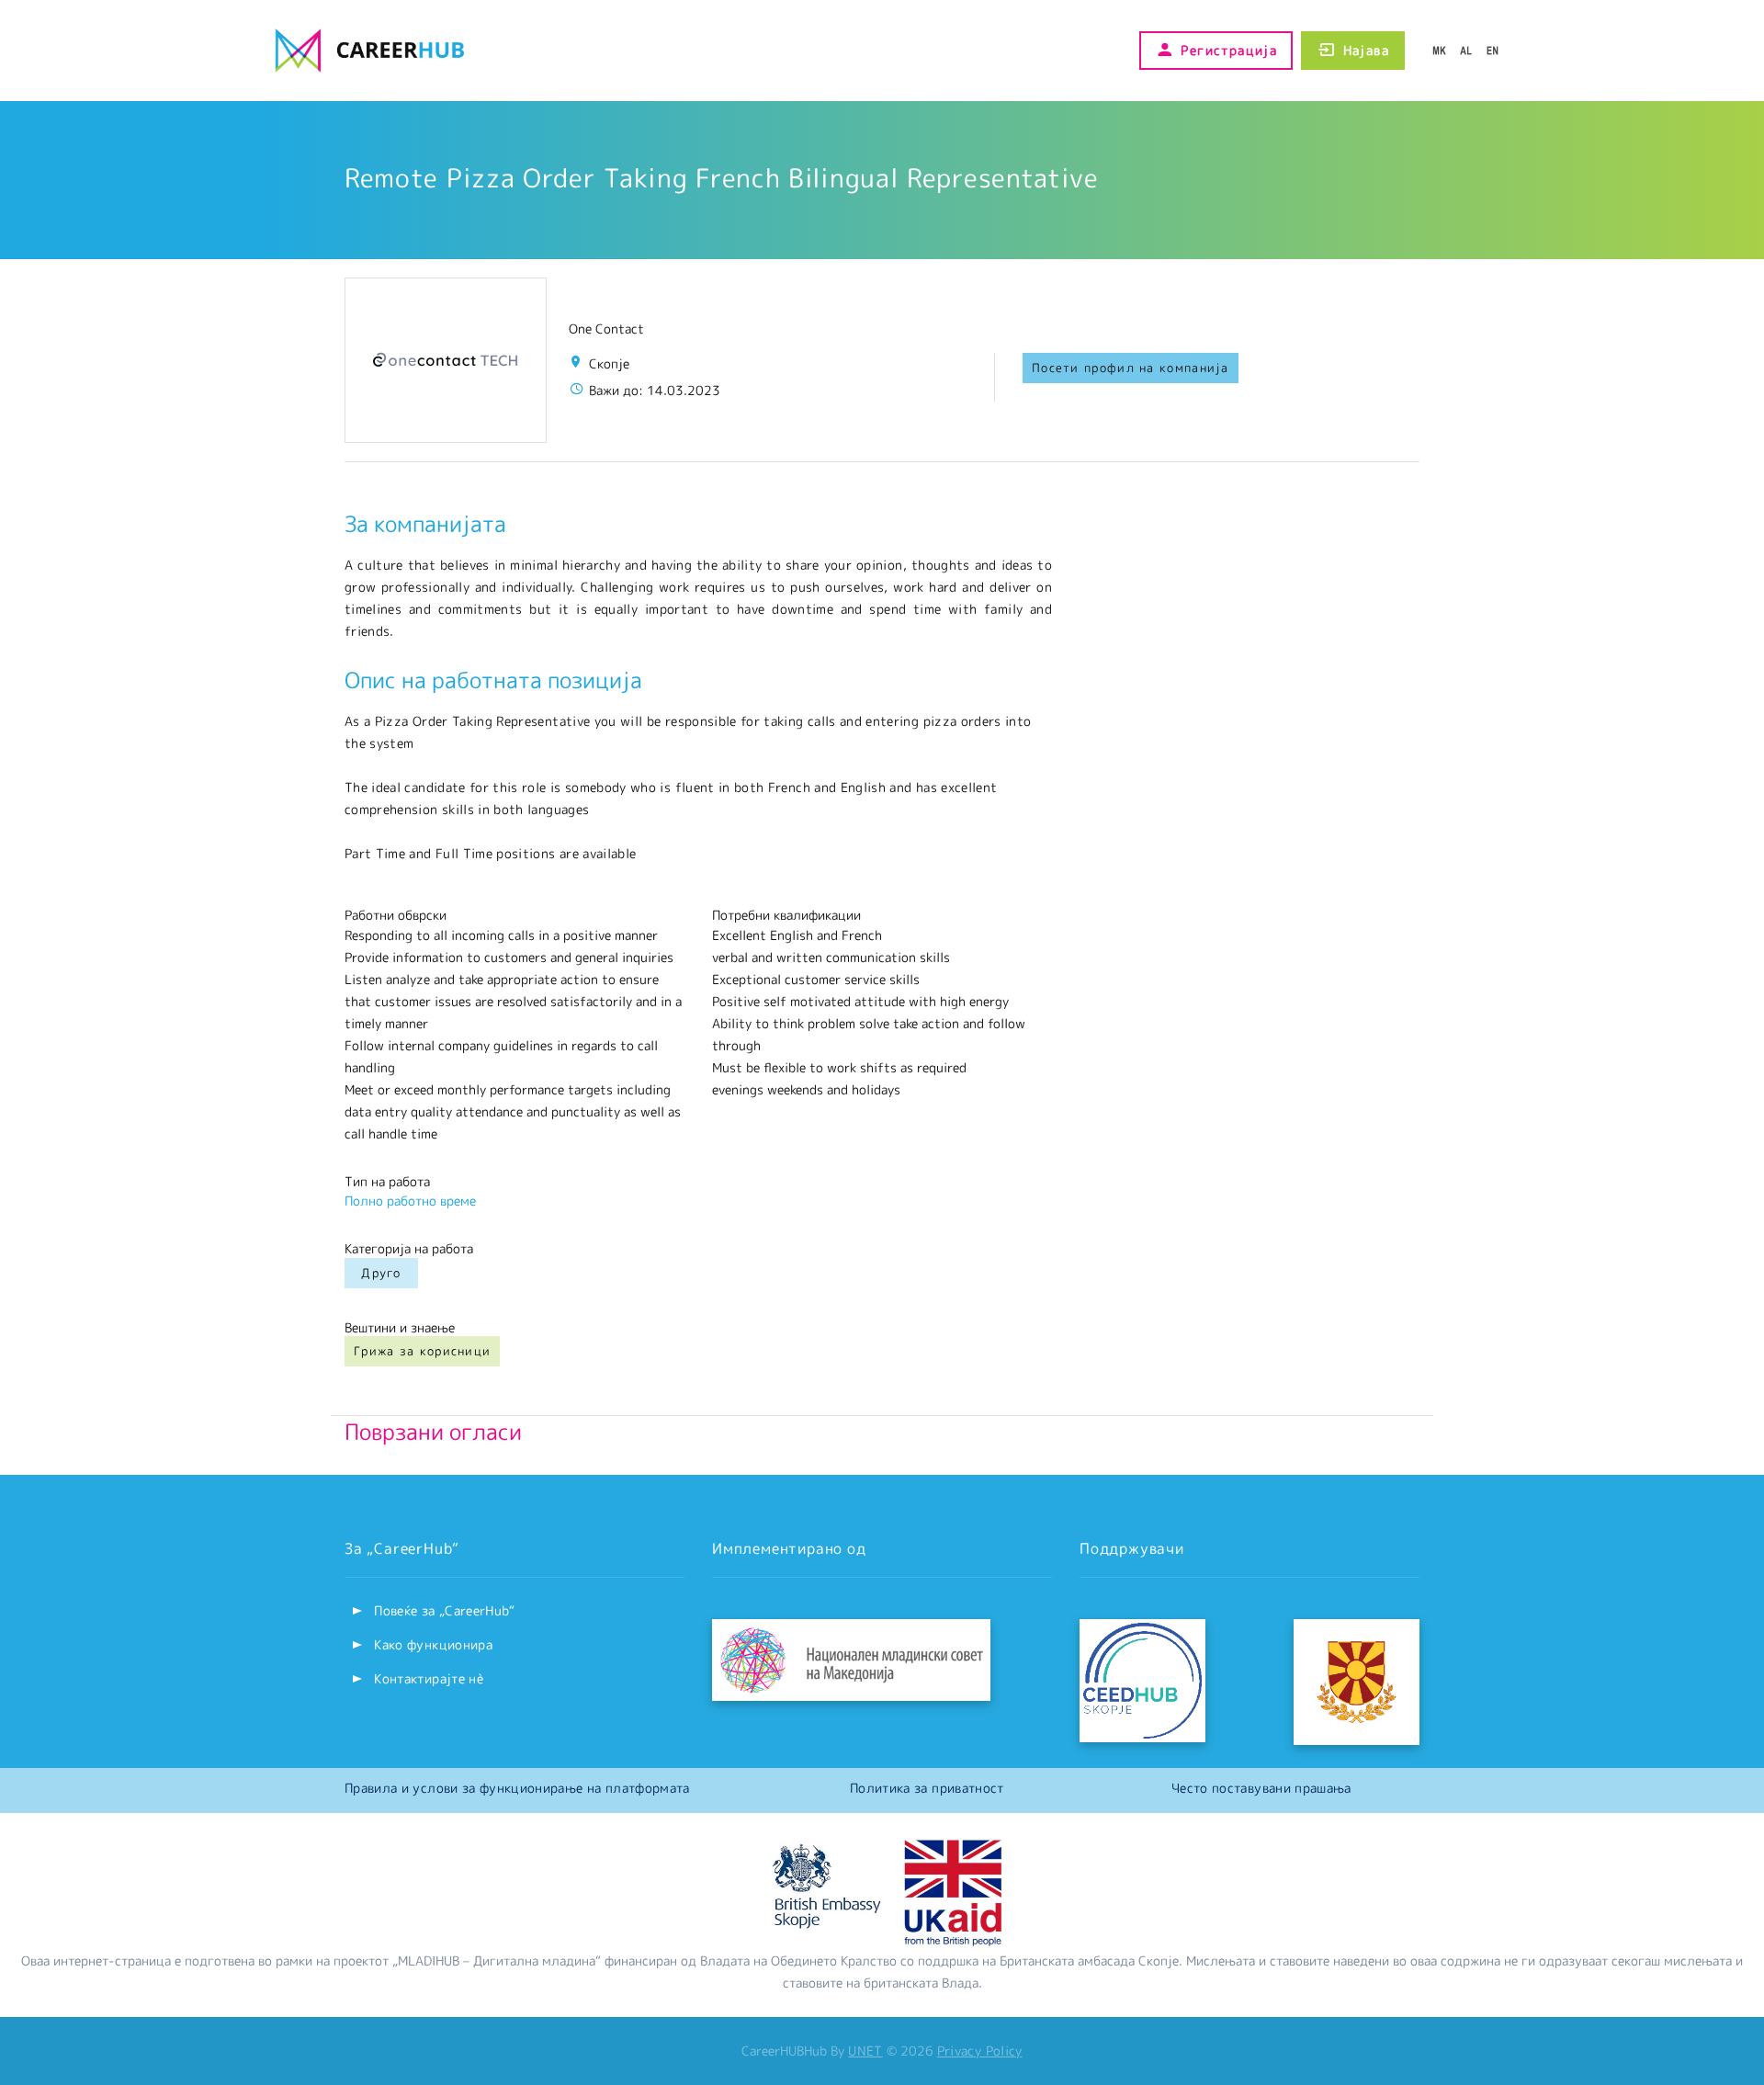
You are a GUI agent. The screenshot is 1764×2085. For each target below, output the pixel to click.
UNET (865, 2051)
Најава (1366, 50)
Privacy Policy (980, 2051)
